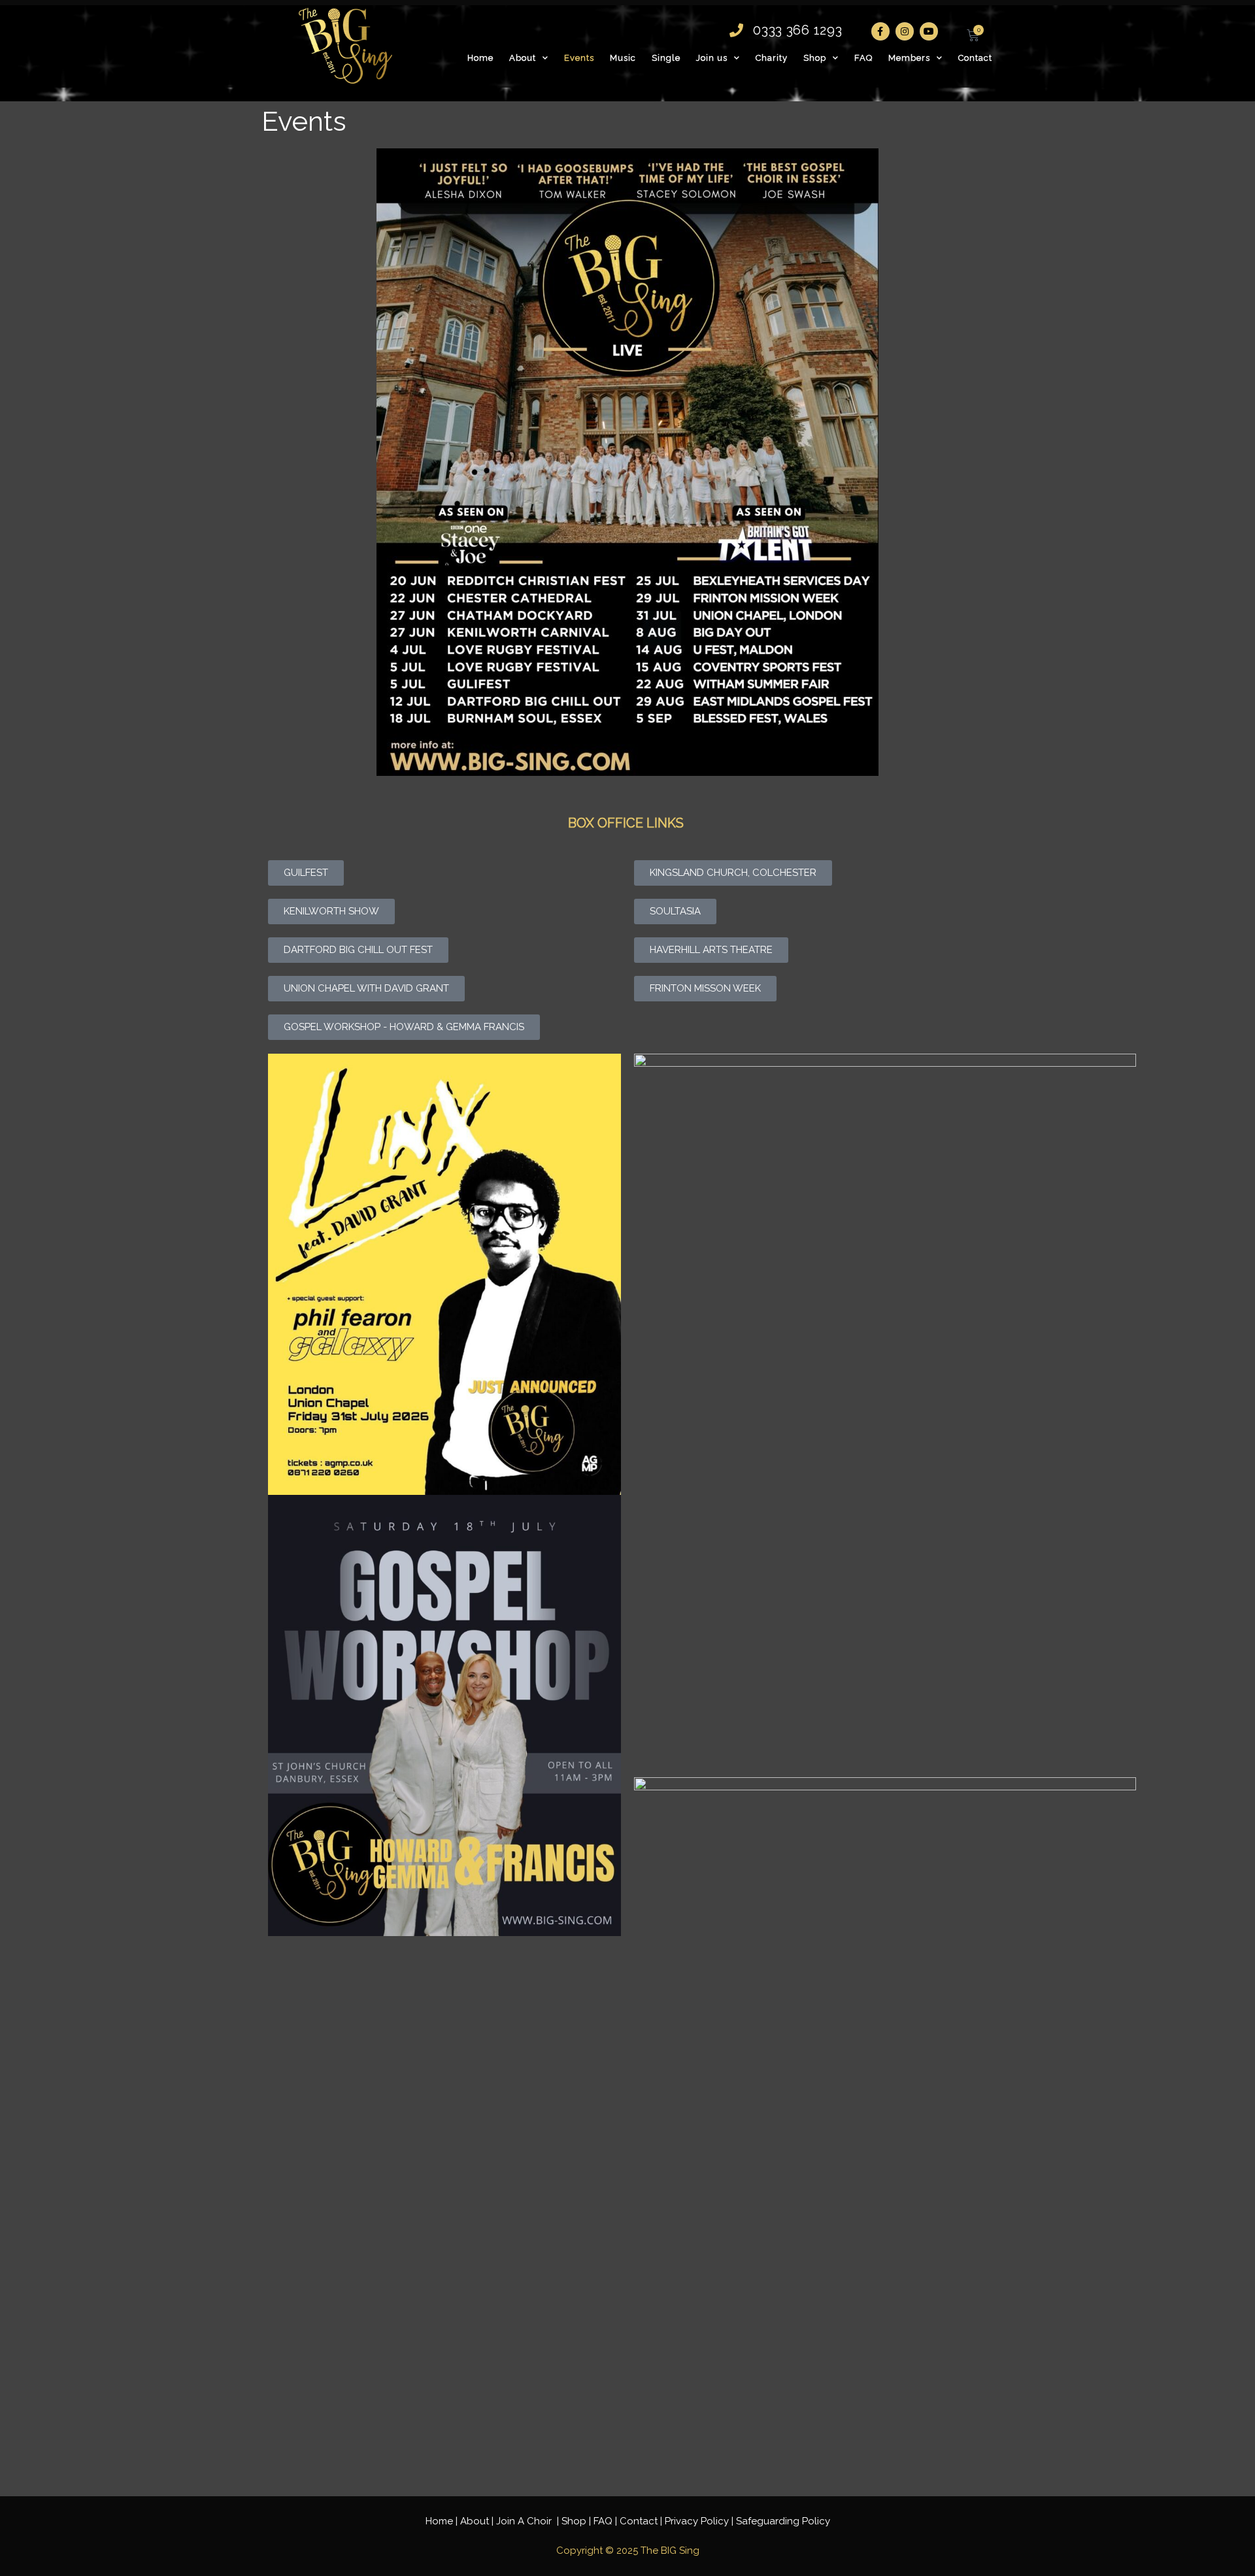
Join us (712, 58)
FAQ (863, 58)
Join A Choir (525, 2521)
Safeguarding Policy (783, 2521)
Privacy (697, 2521)
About (523, 58)
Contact (975, 58)
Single (666, 58)
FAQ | (607, 2521)
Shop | (577, 2521)
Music (623, 58)
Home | (443, 2521)
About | (478, 2521)
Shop (815, 58)
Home (480, 58)
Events (579, 58)
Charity (772, 58)
